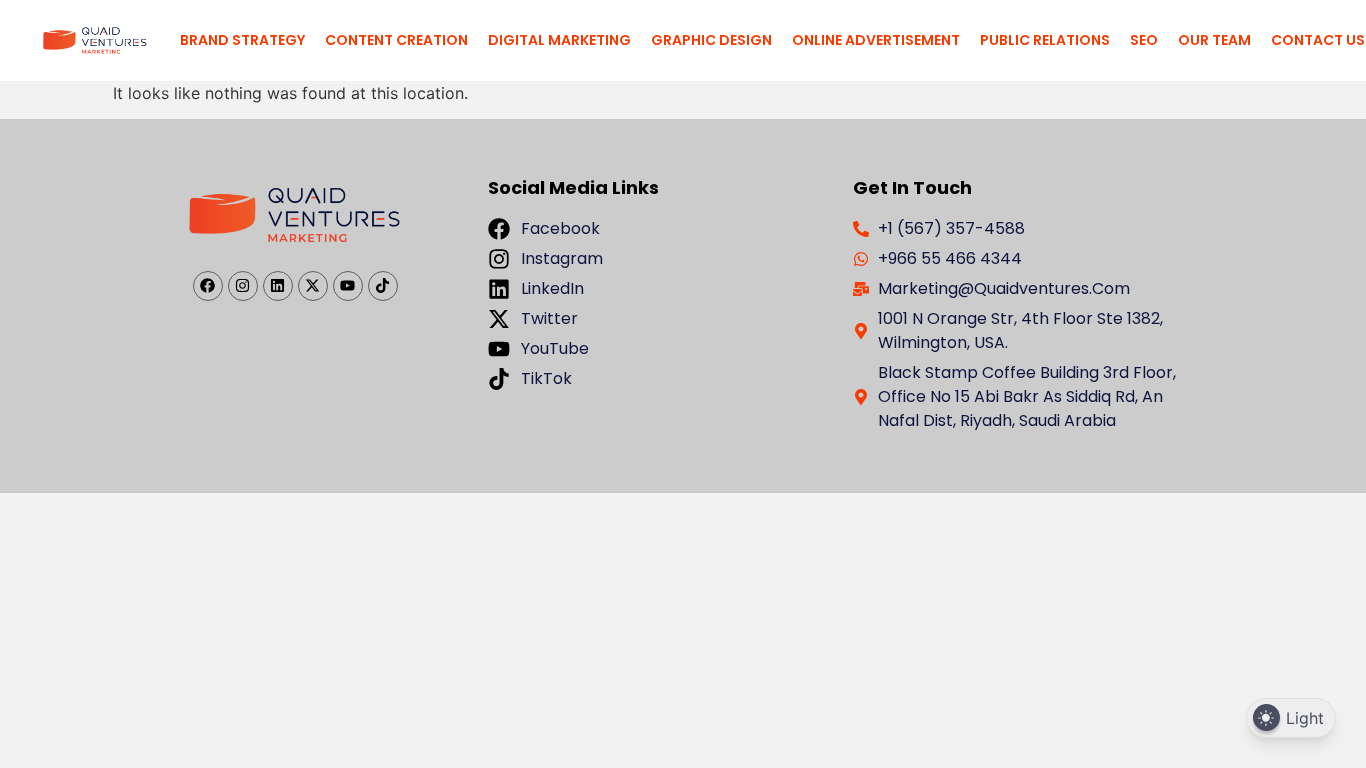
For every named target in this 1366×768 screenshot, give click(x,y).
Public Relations (1045, 40)
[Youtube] (348, 286)
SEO (1144, 40)
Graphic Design (711, 40)
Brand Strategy (242, 40)
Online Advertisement (876, 40)
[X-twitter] (313, 286)
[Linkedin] (278, 286)
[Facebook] (208, 286)
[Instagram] (243, 286)
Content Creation (396, 40)
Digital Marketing (559, 40)
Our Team (1214, 40)
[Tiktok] (383, 286)
